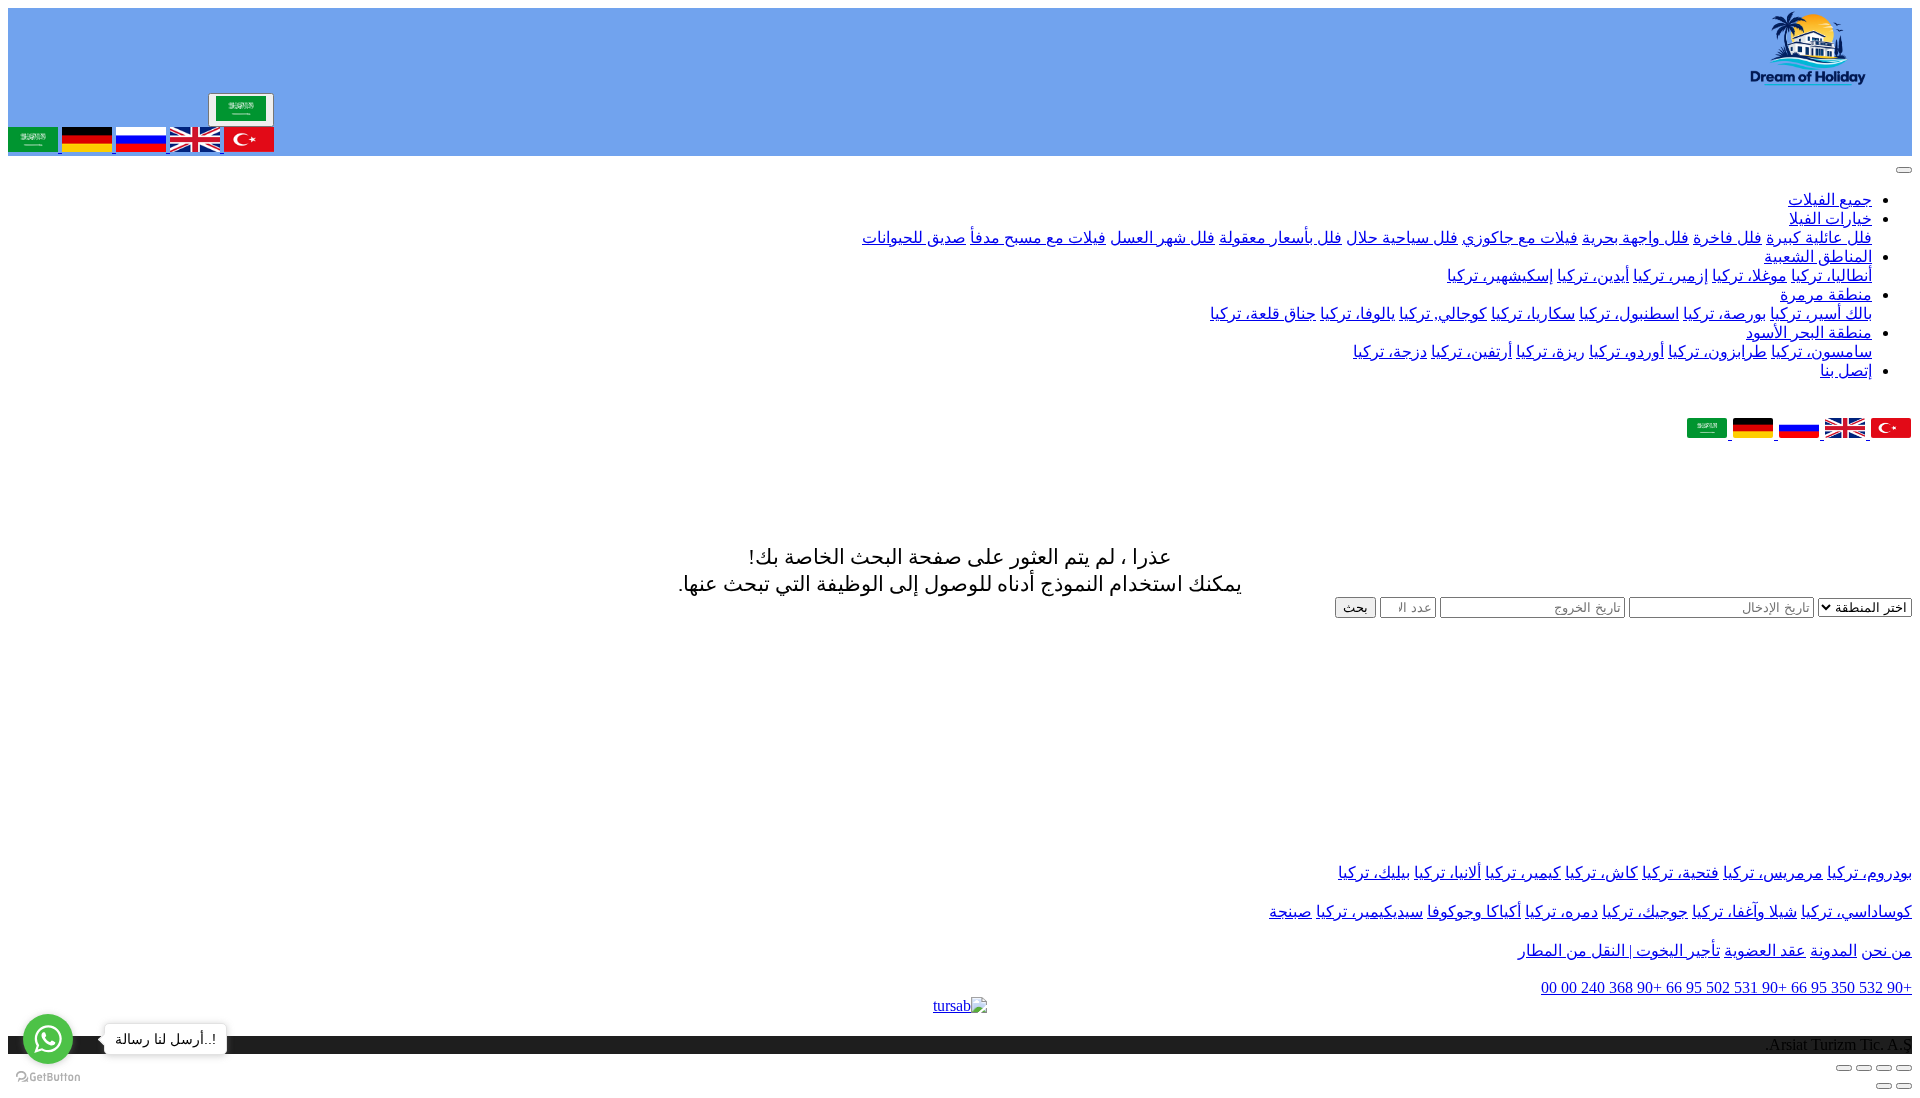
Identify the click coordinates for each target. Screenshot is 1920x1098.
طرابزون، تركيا (1717, 351)
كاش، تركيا (1601, 872)
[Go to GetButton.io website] (48, 1077)
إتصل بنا (1846, 370)
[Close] (1904, 170)
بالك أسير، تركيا (1821, 313)
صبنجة (1290, 911)
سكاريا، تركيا (1533, 313)
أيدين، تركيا (1593, 275)
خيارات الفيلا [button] (1830, 218)
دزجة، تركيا (1390, 351)
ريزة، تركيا (1550, 351)
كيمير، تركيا (1523, 872)
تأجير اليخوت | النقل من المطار (1619, 950)
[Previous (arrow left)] (1904, 1086)
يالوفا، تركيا (1357, 313)
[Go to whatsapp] (48, 1039)
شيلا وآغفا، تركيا (1744, 911)
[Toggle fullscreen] (1864, 1068)
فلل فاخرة (1727, 237)
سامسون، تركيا (1821, 351)
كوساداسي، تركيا (1856, 911)
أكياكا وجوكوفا (1474, 911)
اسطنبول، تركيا (1629, 313)
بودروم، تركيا (1869, 872)
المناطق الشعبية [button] (1818, 256)
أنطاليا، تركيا (1831, 275)
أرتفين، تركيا (1471, 351)
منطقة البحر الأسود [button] (1809, 332)
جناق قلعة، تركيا (1263, 313)
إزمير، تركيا (1670, 275)
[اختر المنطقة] (1863, 606)
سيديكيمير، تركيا (1369, 911)
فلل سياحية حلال (1402, 237)
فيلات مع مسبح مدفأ (1038, 237)
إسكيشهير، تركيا (1500, 275)
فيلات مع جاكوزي (1520, 237)
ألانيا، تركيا (1447, 872)
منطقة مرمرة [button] (1826, 294)
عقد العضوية (1765, 950)
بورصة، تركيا (1724, 313)
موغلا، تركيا (1749, 275)
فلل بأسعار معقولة (1280, 237)
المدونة (1833, 950)
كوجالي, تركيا (1443, 313)
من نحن (1886, 950)
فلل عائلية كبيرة (1819, 237)
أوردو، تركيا (1626, 351)
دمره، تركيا (1561, 911)
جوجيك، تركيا (1645, 911)
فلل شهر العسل (1162, 237)
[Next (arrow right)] (1884, 1086)
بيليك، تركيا (1374, 872)
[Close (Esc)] (1904, 1068)
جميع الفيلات (1830, 199)
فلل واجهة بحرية (1635, 237)
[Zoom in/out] (1844, 1068)
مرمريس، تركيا (1773, 872)
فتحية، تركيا (1680, 872)
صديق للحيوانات (914, 237)
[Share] (1884, 1068)
